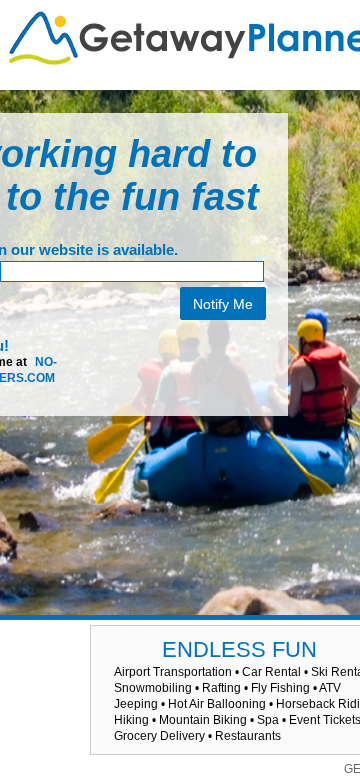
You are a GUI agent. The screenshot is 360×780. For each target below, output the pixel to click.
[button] (45, 654)
